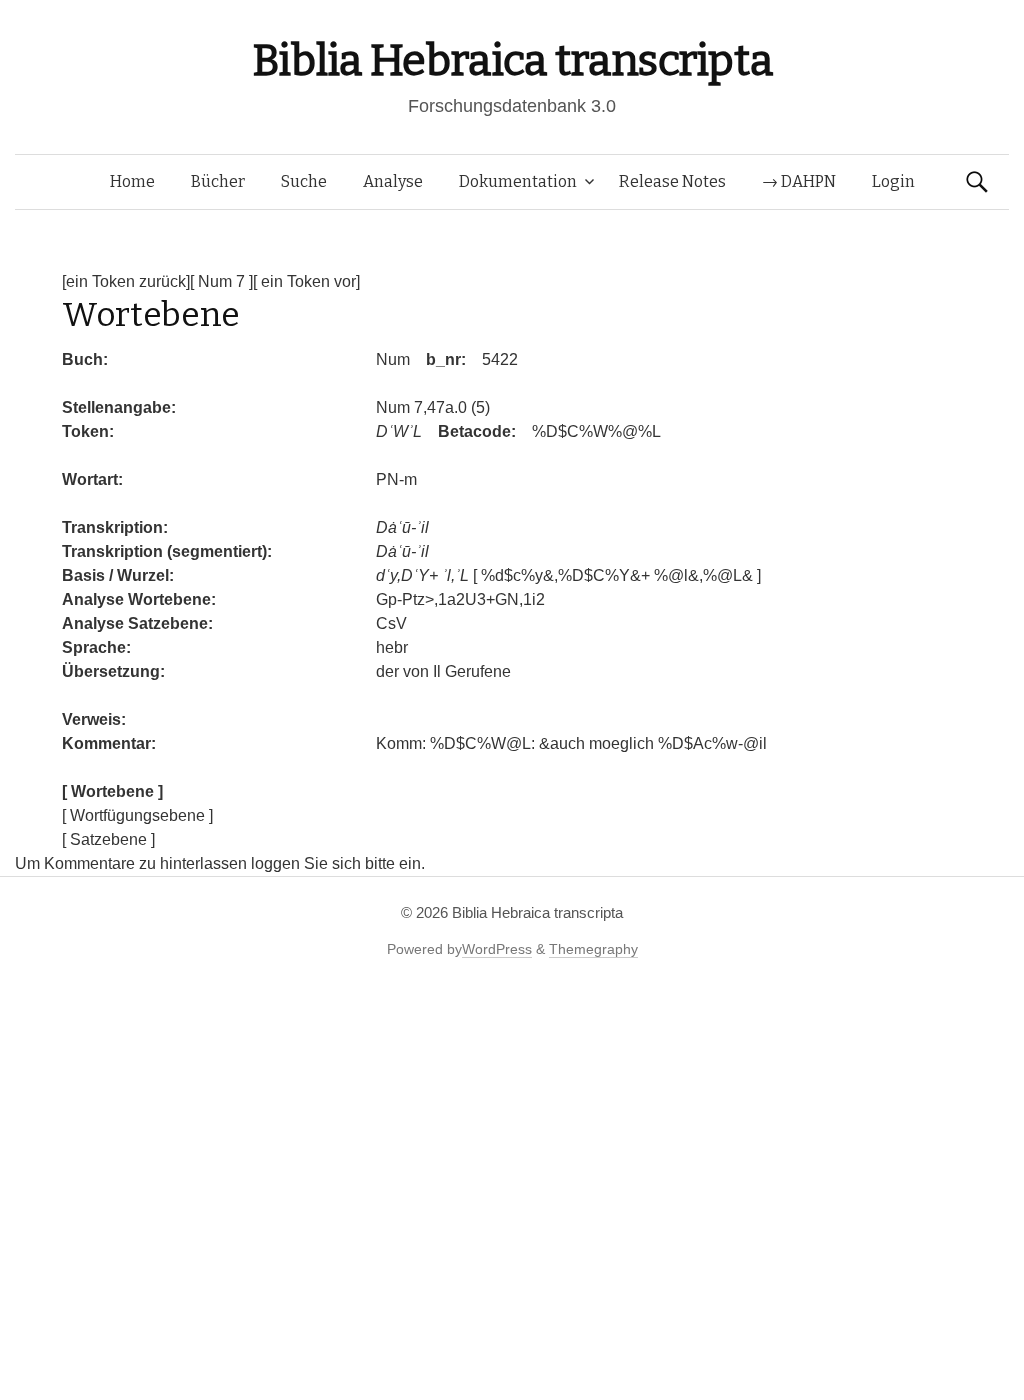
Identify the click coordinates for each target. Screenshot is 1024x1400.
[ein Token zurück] (126, 281)
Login (893, 181)
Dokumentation (518, 181)
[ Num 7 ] (221, 281)
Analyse (393, 181)
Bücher (218, 181)
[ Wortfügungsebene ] (137, 815)
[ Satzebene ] (108, 839)
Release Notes (672, 181)
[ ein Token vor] (306, 281)
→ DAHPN (799, 181)
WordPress (497, 949)
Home (132, 181)
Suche (304, 181)
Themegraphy (593, 949)
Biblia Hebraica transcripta (512, 60)
